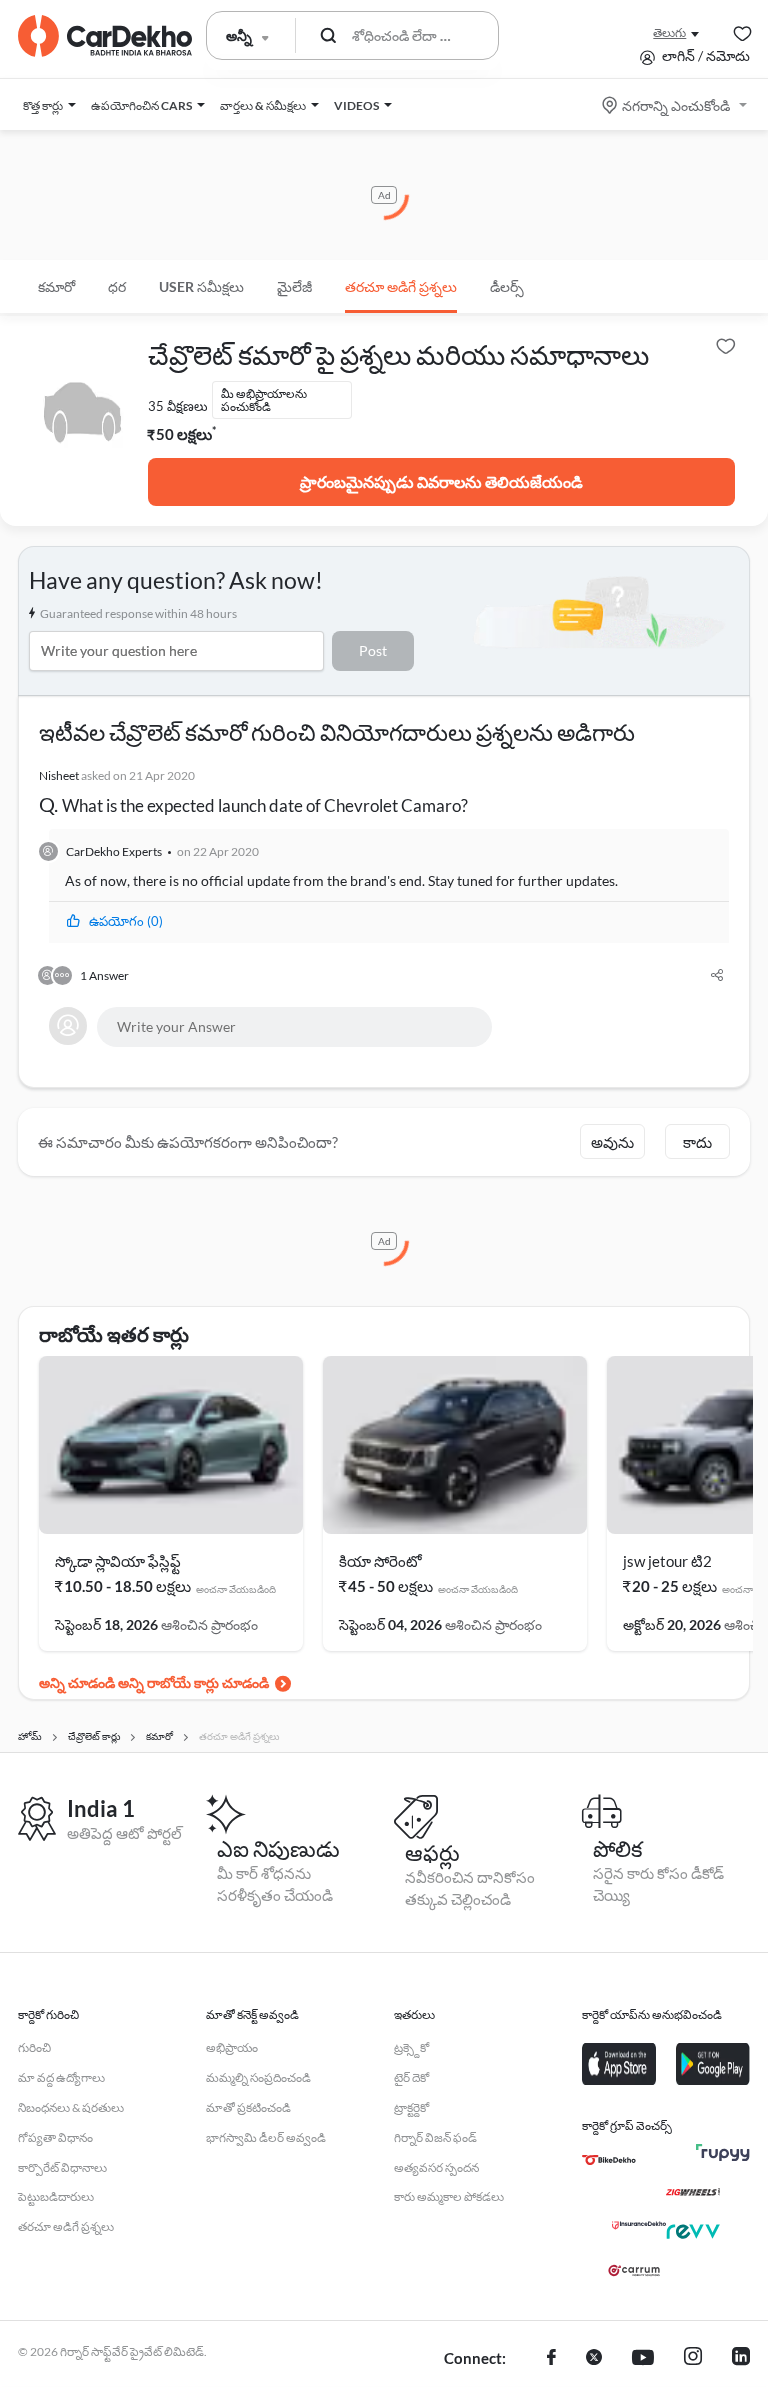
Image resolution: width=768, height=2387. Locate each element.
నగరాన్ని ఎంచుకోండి (676, 105)
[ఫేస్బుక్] (551, 2359)
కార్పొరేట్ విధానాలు (62, 2167)
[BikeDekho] (609, 2160)
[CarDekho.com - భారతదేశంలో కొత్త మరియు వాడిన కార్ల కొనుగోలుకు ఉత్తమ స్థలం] (105, 36)
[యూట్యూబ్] (643, 2359)
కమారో (56, 286)
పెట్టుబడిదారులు (56, 2196)
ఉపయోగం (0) (126, 921)
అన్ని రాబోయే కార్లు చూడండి (193, 1682)
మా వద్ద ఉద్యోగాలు (61, 2077)
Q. (253, 792)
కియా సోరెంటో (380, 1561)
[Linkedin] (741, 2359)
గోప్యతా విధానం (55, 2137)
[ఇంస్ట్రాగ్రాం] (693, 2359)
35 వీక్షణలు (178, 406)
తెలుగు (669, 32)
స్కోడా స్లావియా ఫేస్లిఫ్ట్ (118, 1561)
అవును (612, 1142)
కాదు (697, 1142)
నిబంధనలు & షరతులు (71, 2107)
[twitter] (594, 2359)
